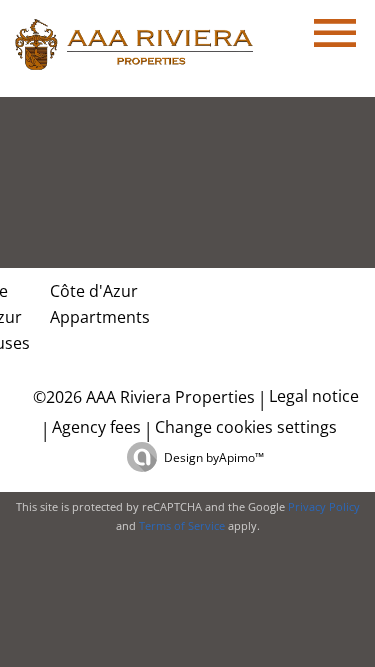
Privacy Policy (324, 506)
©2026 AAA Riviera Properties (142, 397)
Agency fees (96, 427)
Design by (214, 457)
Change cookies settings (246, 427)
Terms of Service (182, 525)
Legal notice (314, 396)
